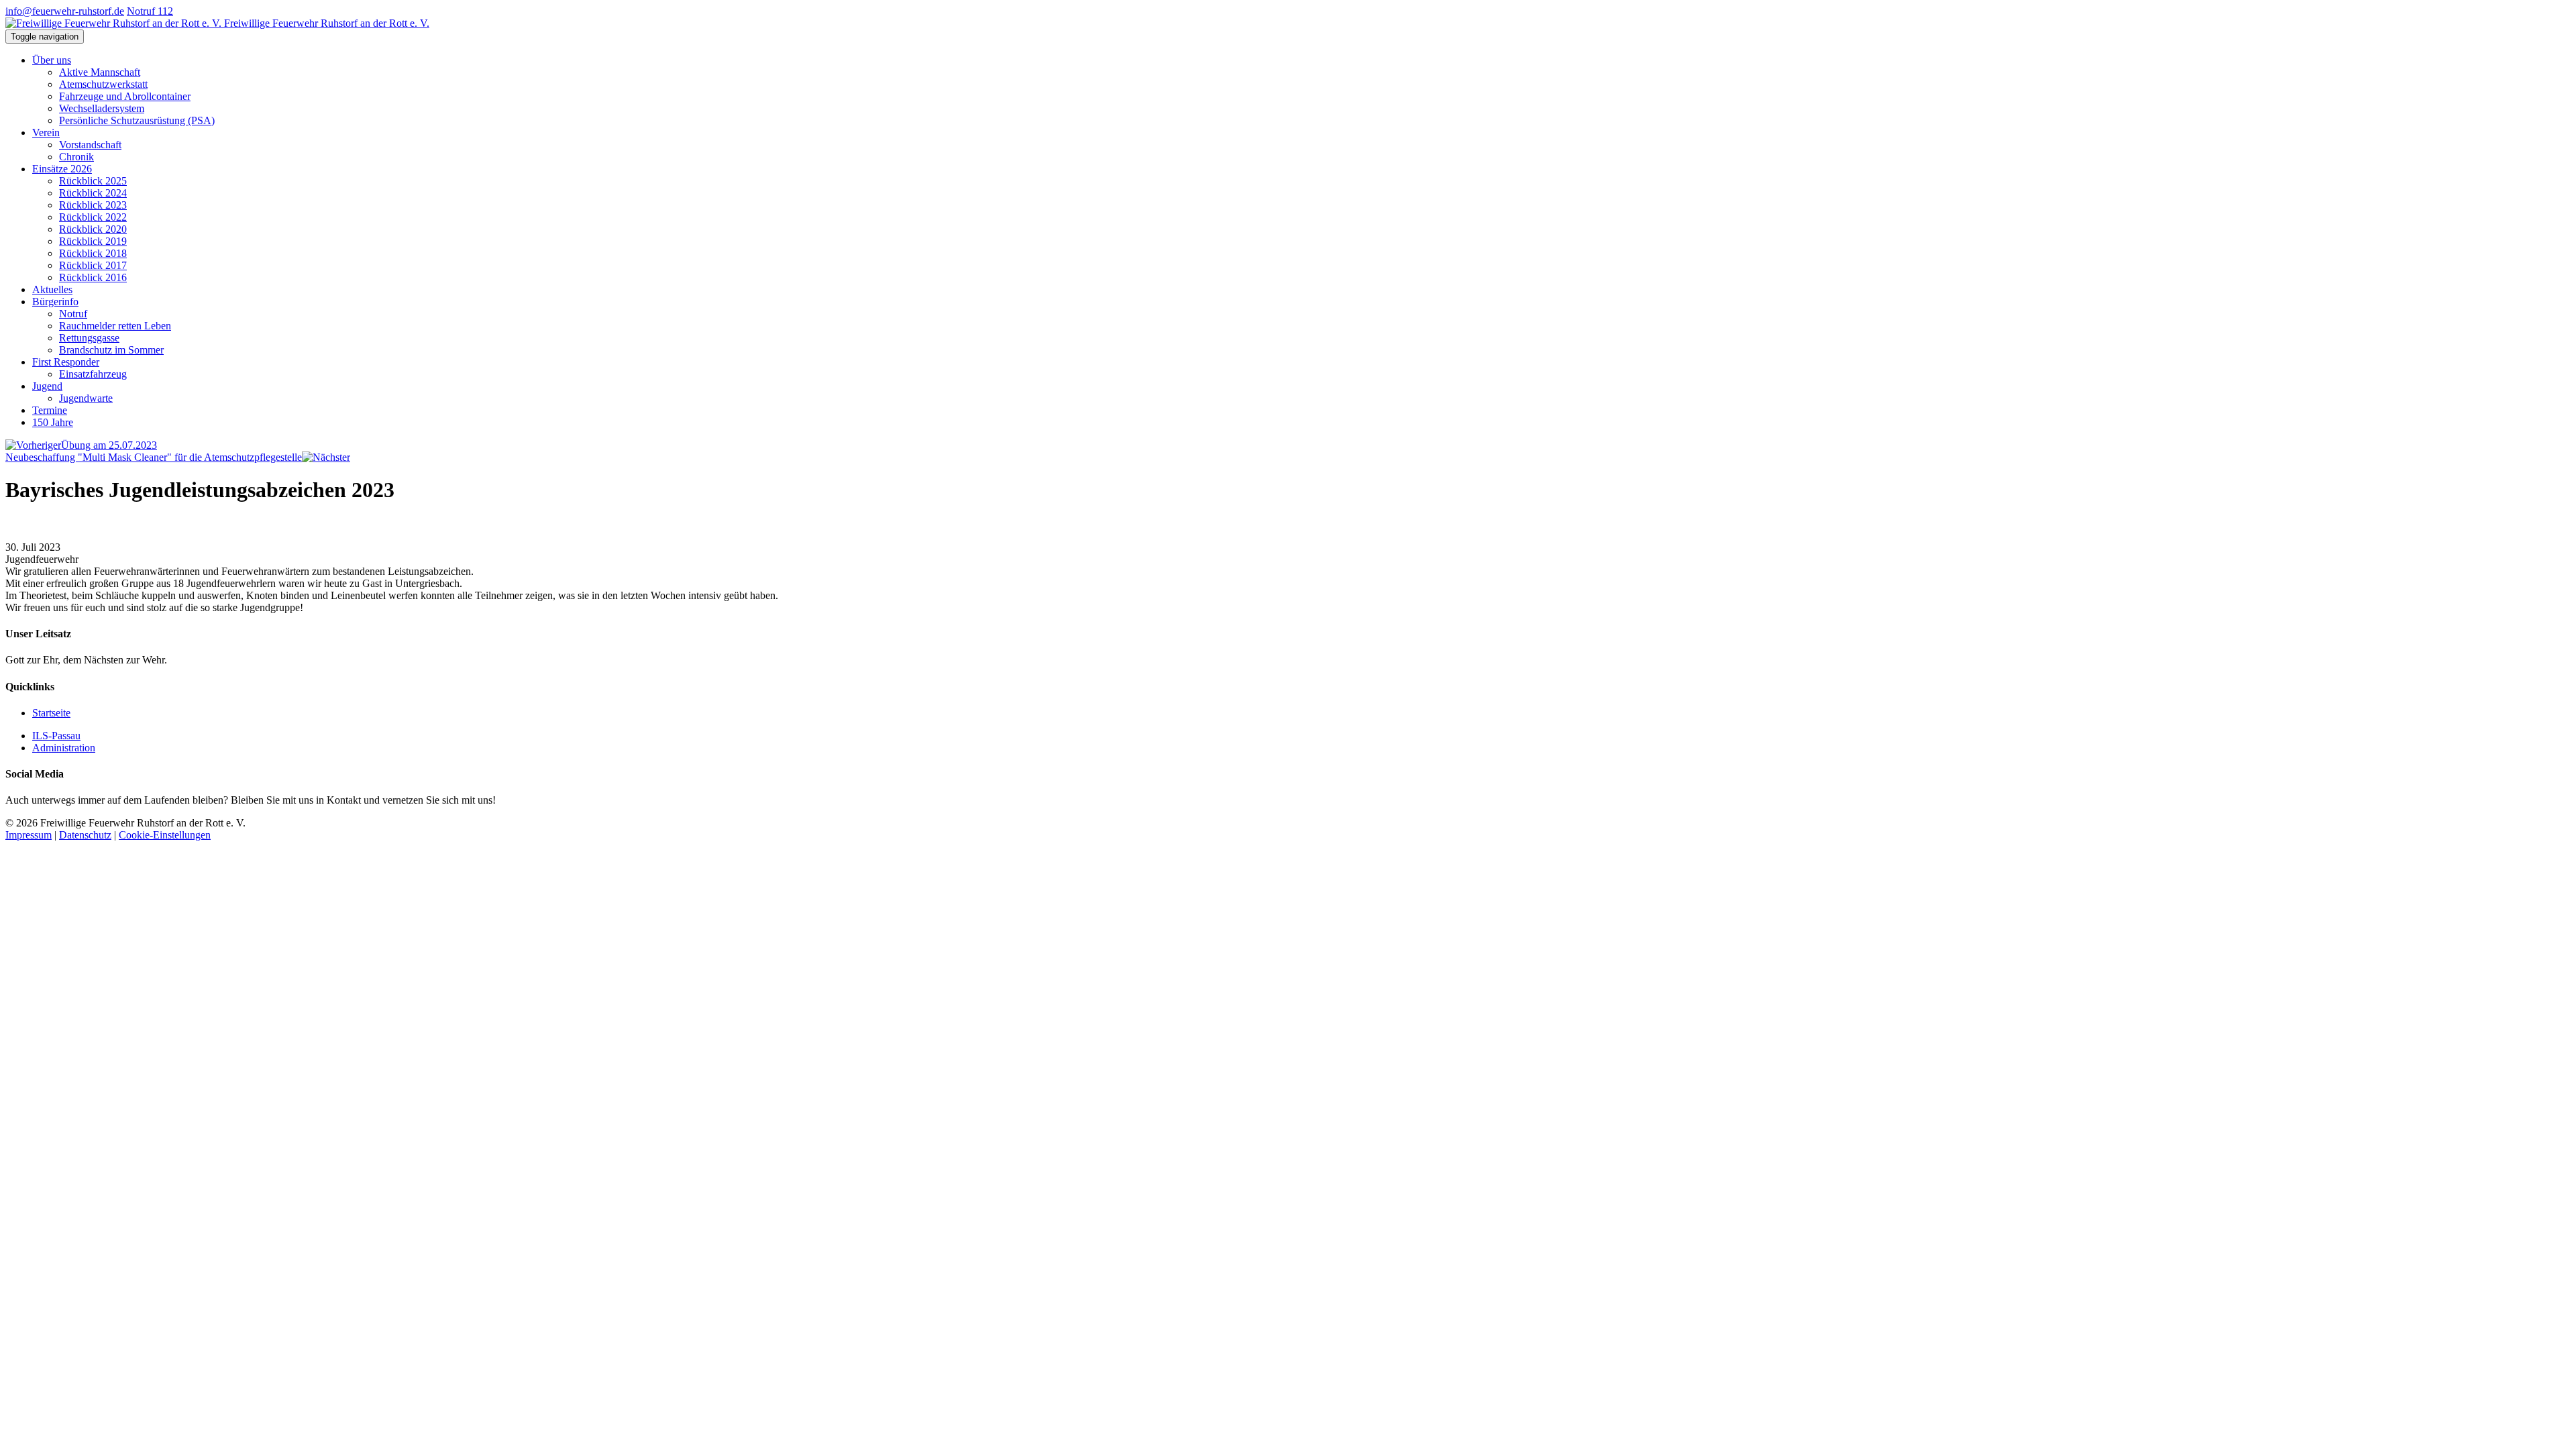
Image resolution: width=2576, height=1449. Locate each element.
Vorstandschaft (90, 145)
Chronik (76, 157)
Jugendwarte (86, 398)
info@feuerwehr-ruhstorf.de (65, 11)
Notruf (73, 314)
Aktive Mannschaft (100, 72)
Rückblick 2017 (93, 265)
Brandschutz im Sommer (111, 350)
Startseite (51, 713)
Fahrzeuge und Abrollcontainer (125, 96)
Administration (64, 748)
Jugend (47, 386)
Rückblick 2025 (93, 181)
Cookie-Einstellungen (165, 835)
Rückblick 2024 (93, 193)
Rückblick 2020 (93, 229)
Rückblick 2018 (93, 253)
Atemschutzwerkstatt (103, 84)
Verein (46, 132)
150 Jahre (53, 422)
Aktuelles (52, 289)
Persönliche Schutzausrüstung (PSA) (137, 120)
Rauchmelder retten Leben (115, 326)
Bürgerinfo (55, 302)
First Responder (66, 362)
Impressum (29, 835)
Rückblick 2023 (93, 205)
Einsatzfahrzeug (93, 374)
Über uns (52, 60)
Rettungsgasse (89, 338)
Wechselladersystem (102, 108)
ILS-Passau (56, 736)
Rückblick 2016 (93, 277)
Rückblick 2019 (93, 241)
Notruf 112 (150, 11)
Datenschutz (85, 835)
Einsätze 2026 (62, 169)
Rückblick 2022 (93, 217)
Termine (50, 410)
